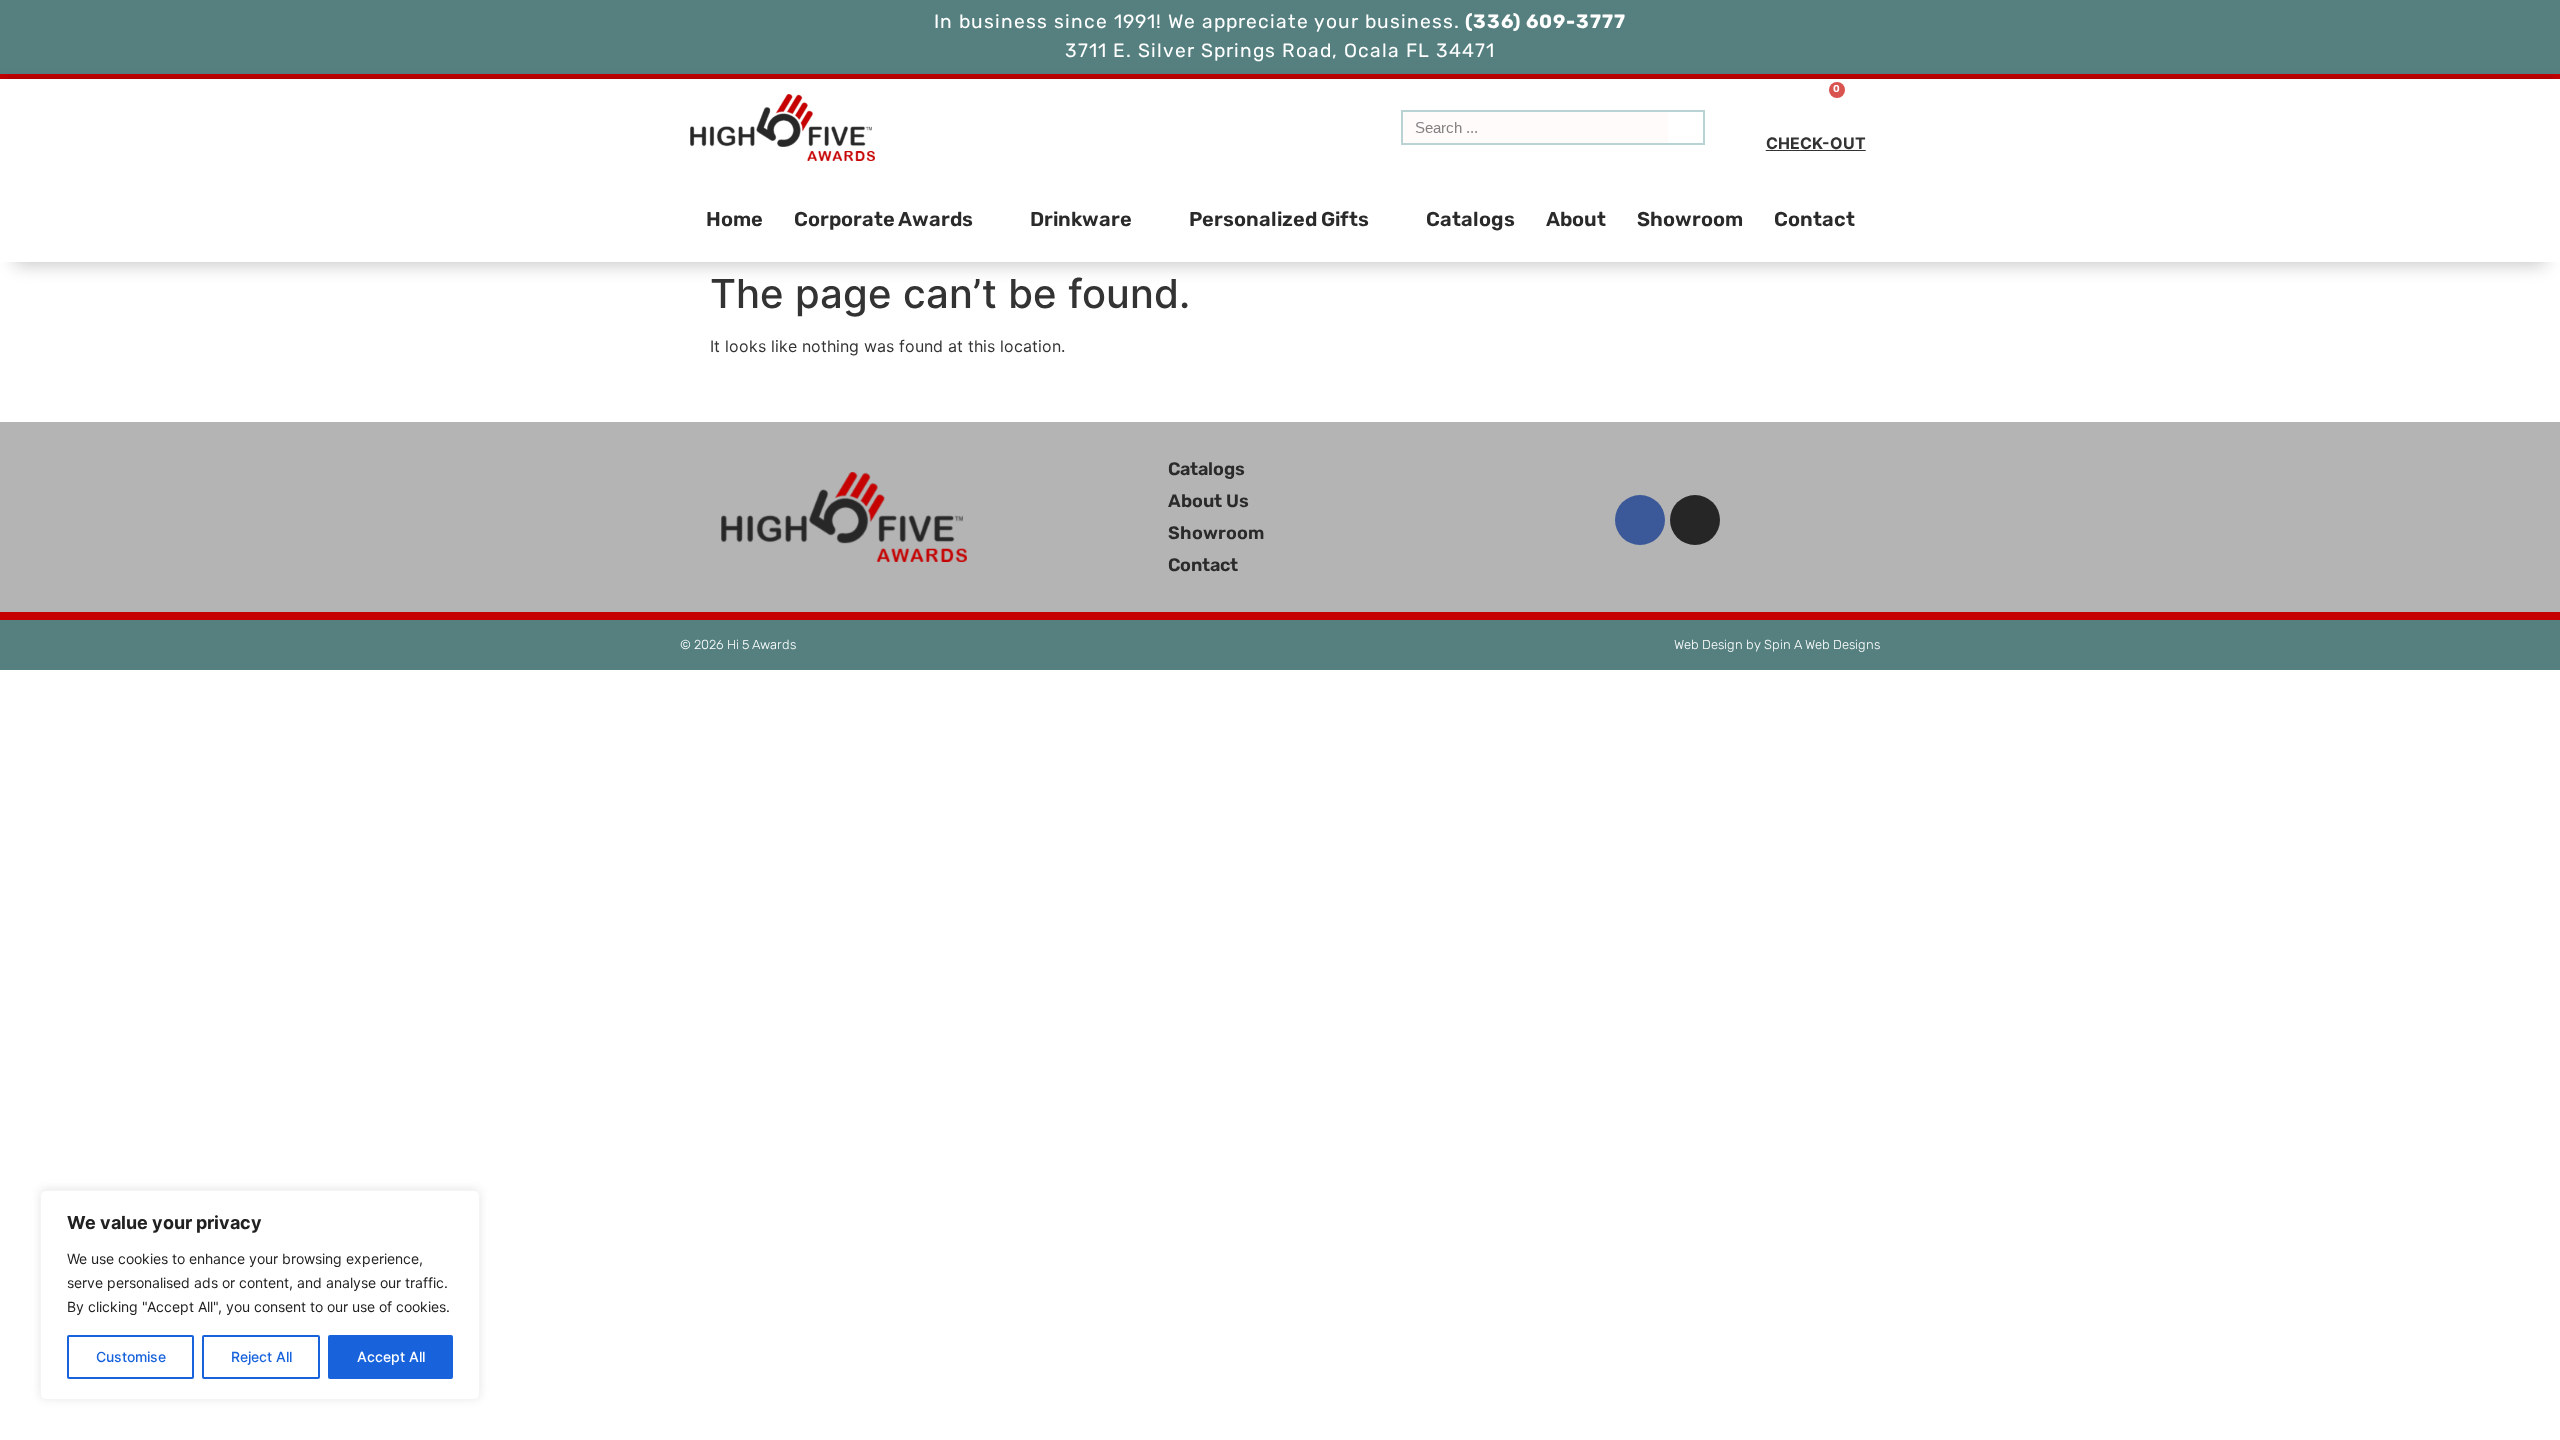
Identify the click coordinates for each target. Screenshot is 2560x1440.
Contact (1814, 219)
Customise (131, 1356)
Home (734, 219)
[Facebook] (1640, 520)
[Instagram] (1695, 520)
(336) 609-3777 (1543, 21)
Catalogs (1470, 219)
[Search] (1685, 127)
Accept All (391, 1356)
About (1576, 219)
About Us (1208, 501)
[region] (260, 1295)
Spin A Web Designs (1822, 644)
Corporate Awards (883, 219)
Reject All (261, 1356)
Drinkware (1081, 219)
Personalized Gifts (1279, 219)
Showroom (1690, 219)
